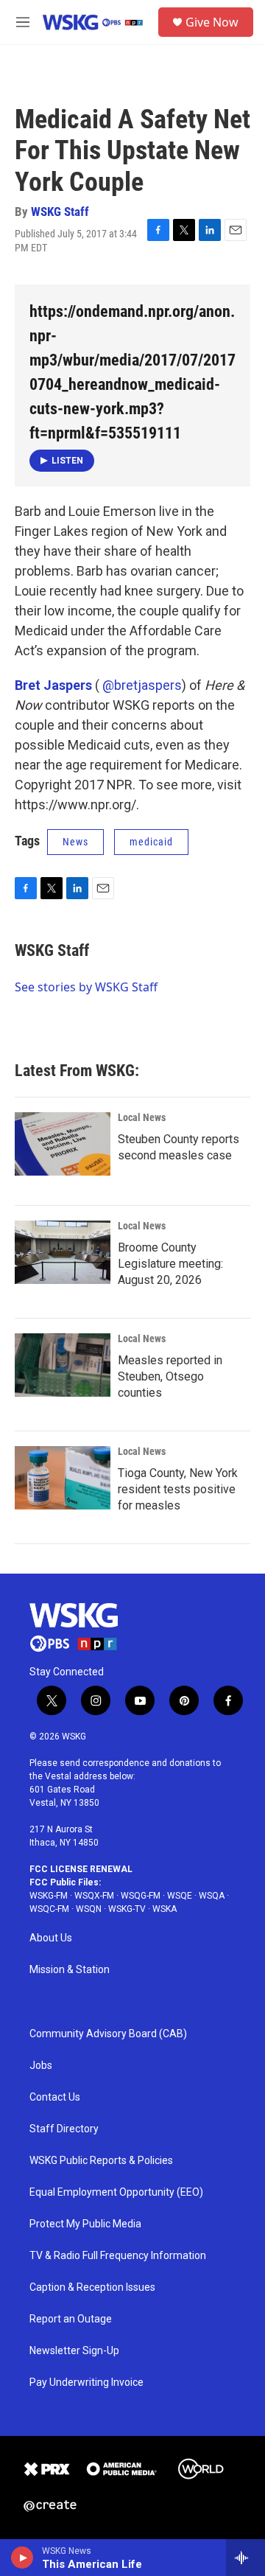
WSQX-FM (94, 1896)
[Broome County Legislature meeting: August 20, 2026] (63, 1252)
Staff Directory (64, 2129)
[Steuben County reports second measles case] (63, 1144)
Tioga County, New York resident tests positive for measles (178, 1489)
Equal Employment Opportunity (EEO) (116, 2192)
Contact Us (55, 2097)
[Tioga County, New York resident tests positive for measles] (63, 1478)
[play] (22, 2558)
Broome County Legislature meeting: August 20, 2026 (170, 1264)
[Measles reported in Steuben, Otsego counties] (63, 1365)
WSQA (212, 1896)
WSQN (89, 1909)
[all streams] (245, 2558)
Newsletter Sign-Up (74, 2351)
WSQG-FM (141, 1896)
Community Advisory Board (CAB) (108, 2034)
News (75, 842)
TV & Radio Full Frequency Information (118, 2256)
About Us (51, 1938)
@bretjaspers (142, 685)
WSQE (180, 1896)
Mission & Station (70, 1970)
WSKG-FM (49, 1896)
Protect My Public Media (85, 2224)
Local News (142, 1117)
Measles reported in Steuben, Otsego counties (170, 1376)
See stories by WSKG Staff (86, 987)
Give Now (212, 22)
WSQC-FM (49, 1909)
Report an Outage (71, 2319)
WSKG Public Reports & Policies (101, 2161)
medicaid (151, 842)
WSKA (165, 1909)
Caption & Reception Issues (92, 2287)
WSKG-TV (127, 1909)
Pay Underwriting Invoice (86, 2383)
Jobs (41, 2066)
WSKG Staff (60, 212)
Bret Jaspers (53, 685)
